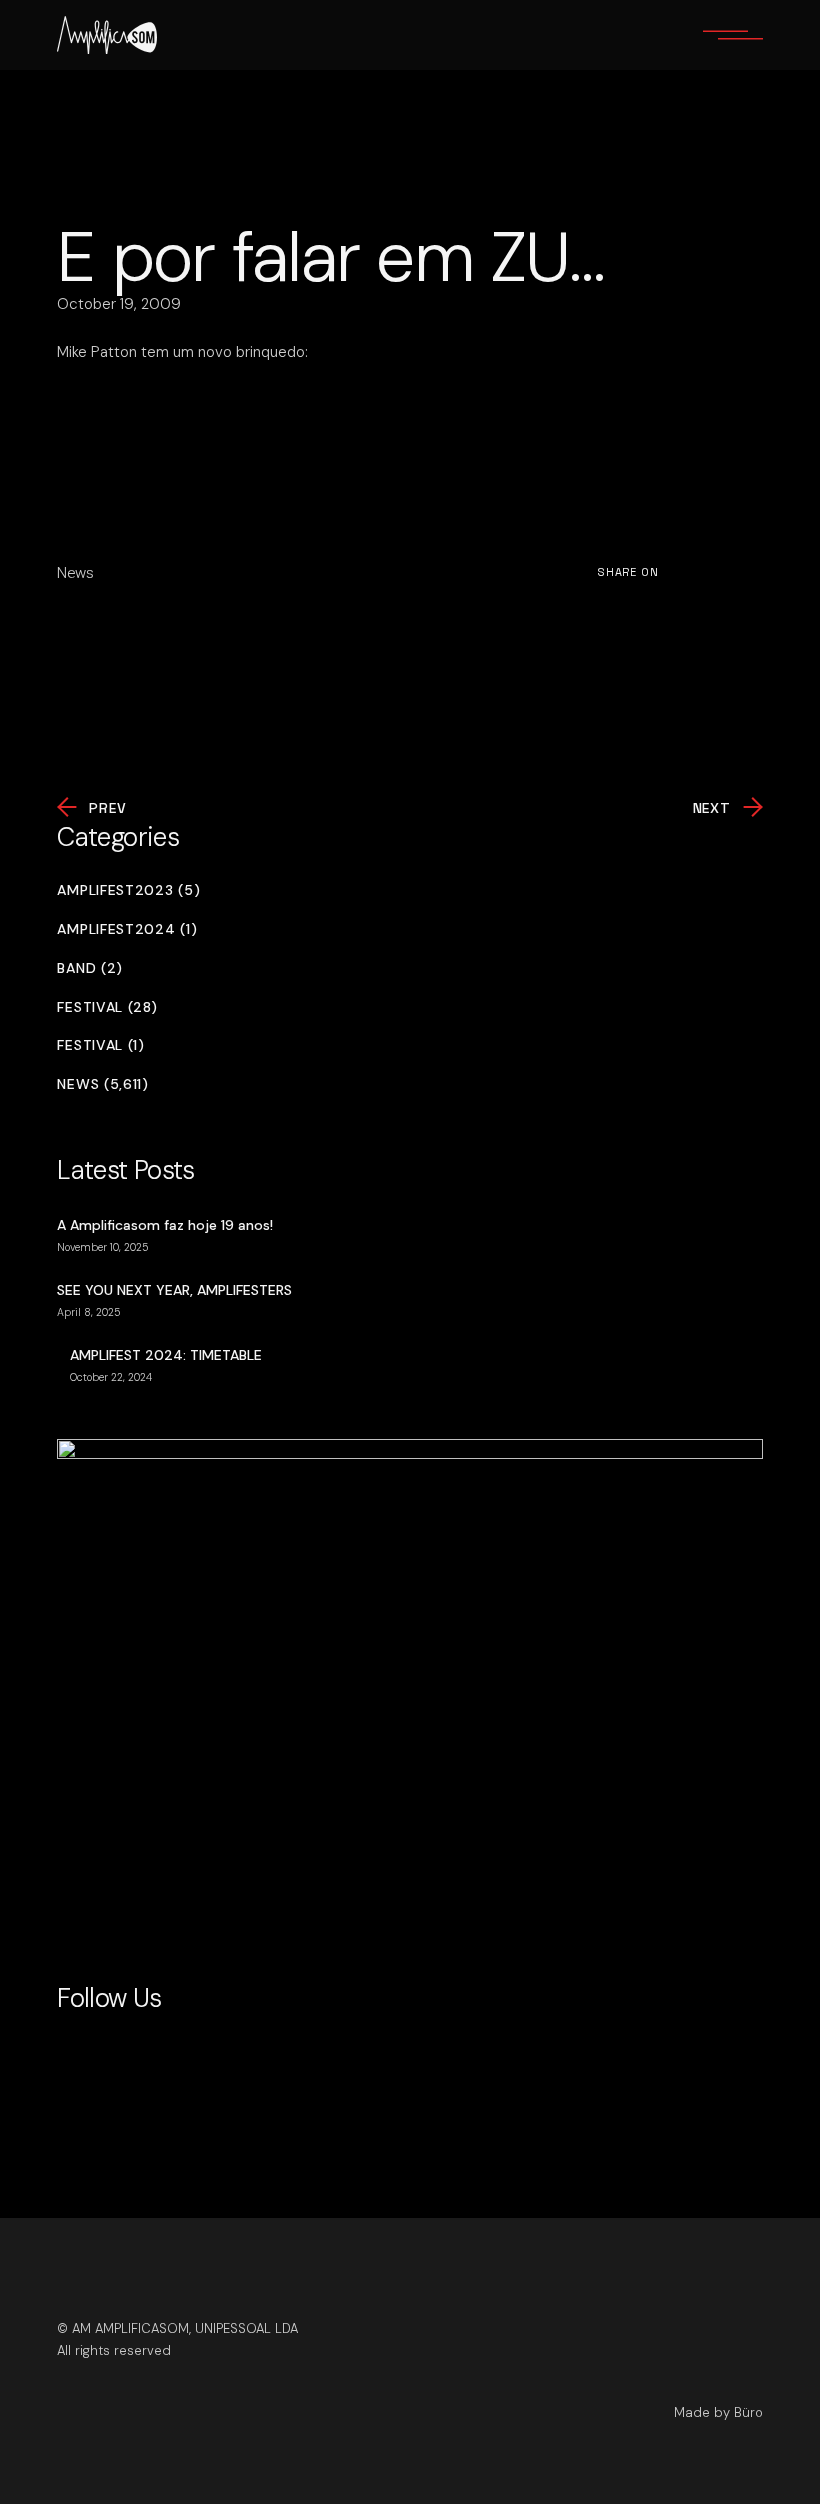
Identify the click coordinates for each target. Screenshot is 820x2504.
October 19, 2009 (119, 304)
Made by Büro (718, 2412)
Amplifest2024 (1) (127, 929)
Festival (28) (107, 1007)
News (75, 573)
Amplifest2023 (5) (128, 890)
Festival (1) (100, 1045)
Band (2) (90, 968)
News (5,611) (102, 1084)
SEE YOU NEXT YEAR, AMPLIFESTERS (174, 1290)
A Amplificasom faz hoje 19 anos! (165, 1225)
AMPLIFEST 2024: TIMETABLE (166, 1355)
